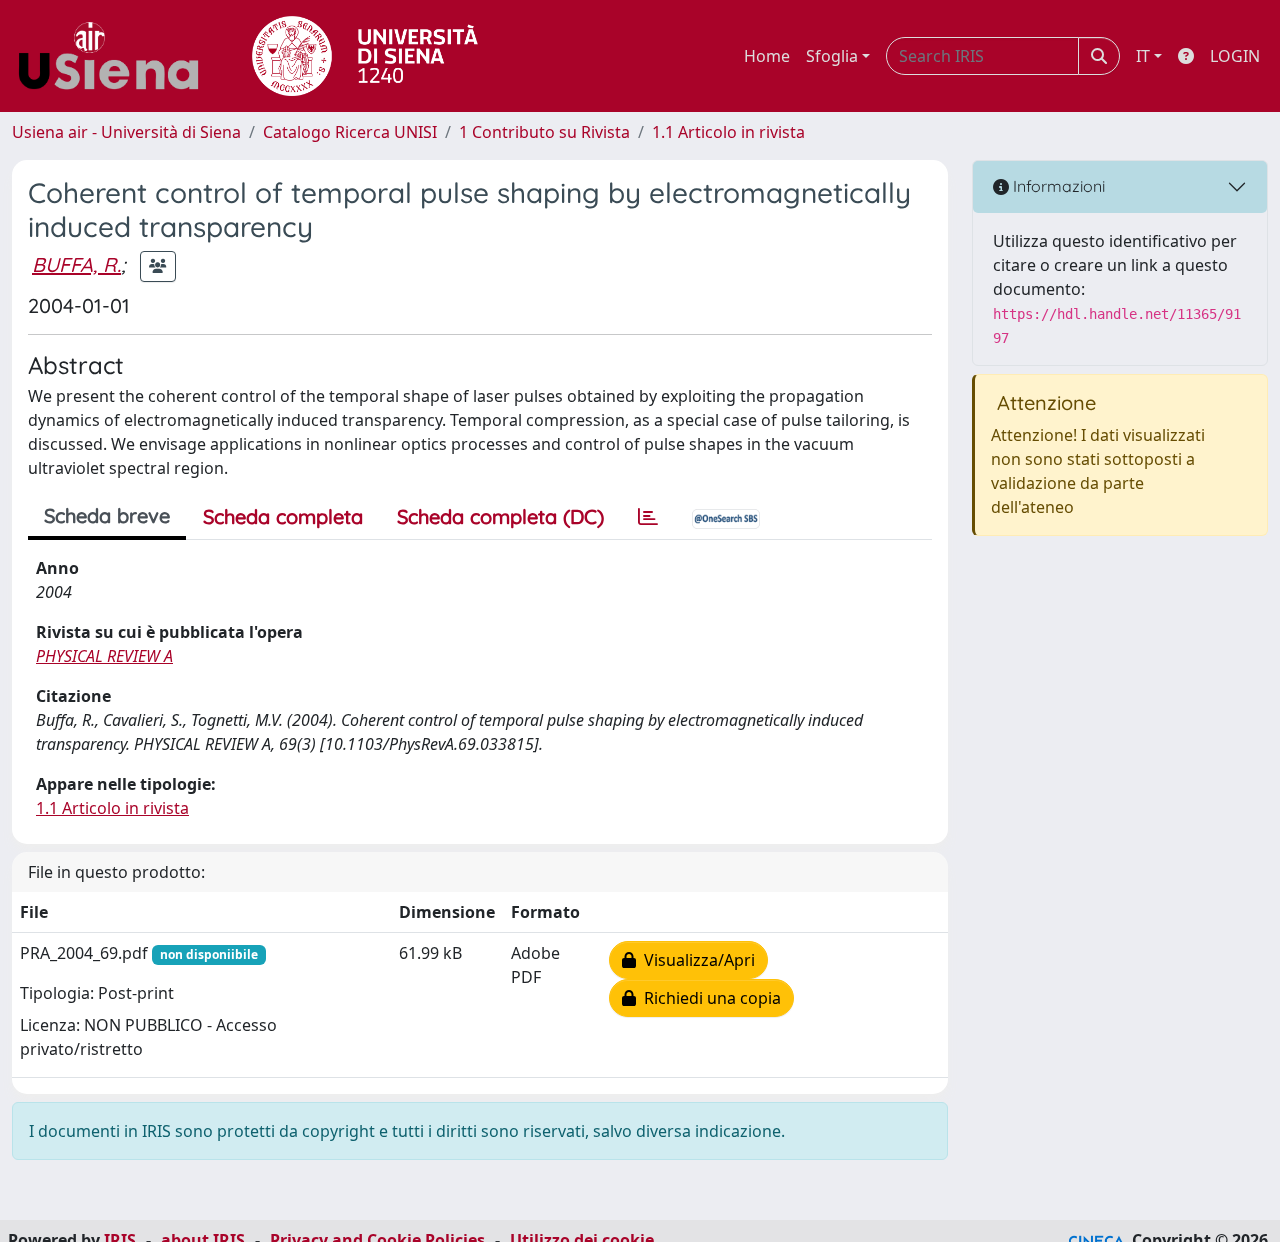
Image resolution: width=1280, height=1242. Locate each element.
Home (767, 56)
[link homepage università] (365, 56)
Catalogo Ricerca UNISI (350, 132)
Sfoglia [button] (832, 56)
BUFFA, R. (76, 264)
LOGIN (1235, 56)
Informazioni (1057, 186)
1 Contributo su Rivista (544, 132)
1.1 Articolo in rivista (728, 132)
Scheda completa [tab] (283, 516)
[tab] (648, 517)
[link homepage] (116, 56)
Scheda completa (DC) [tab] (500, 516)
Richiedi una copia (708, 998)
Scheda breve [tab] (107, 515)
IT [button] (1143, 56)
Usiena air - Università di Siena (126, 132)
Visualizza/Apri (695, 960)
